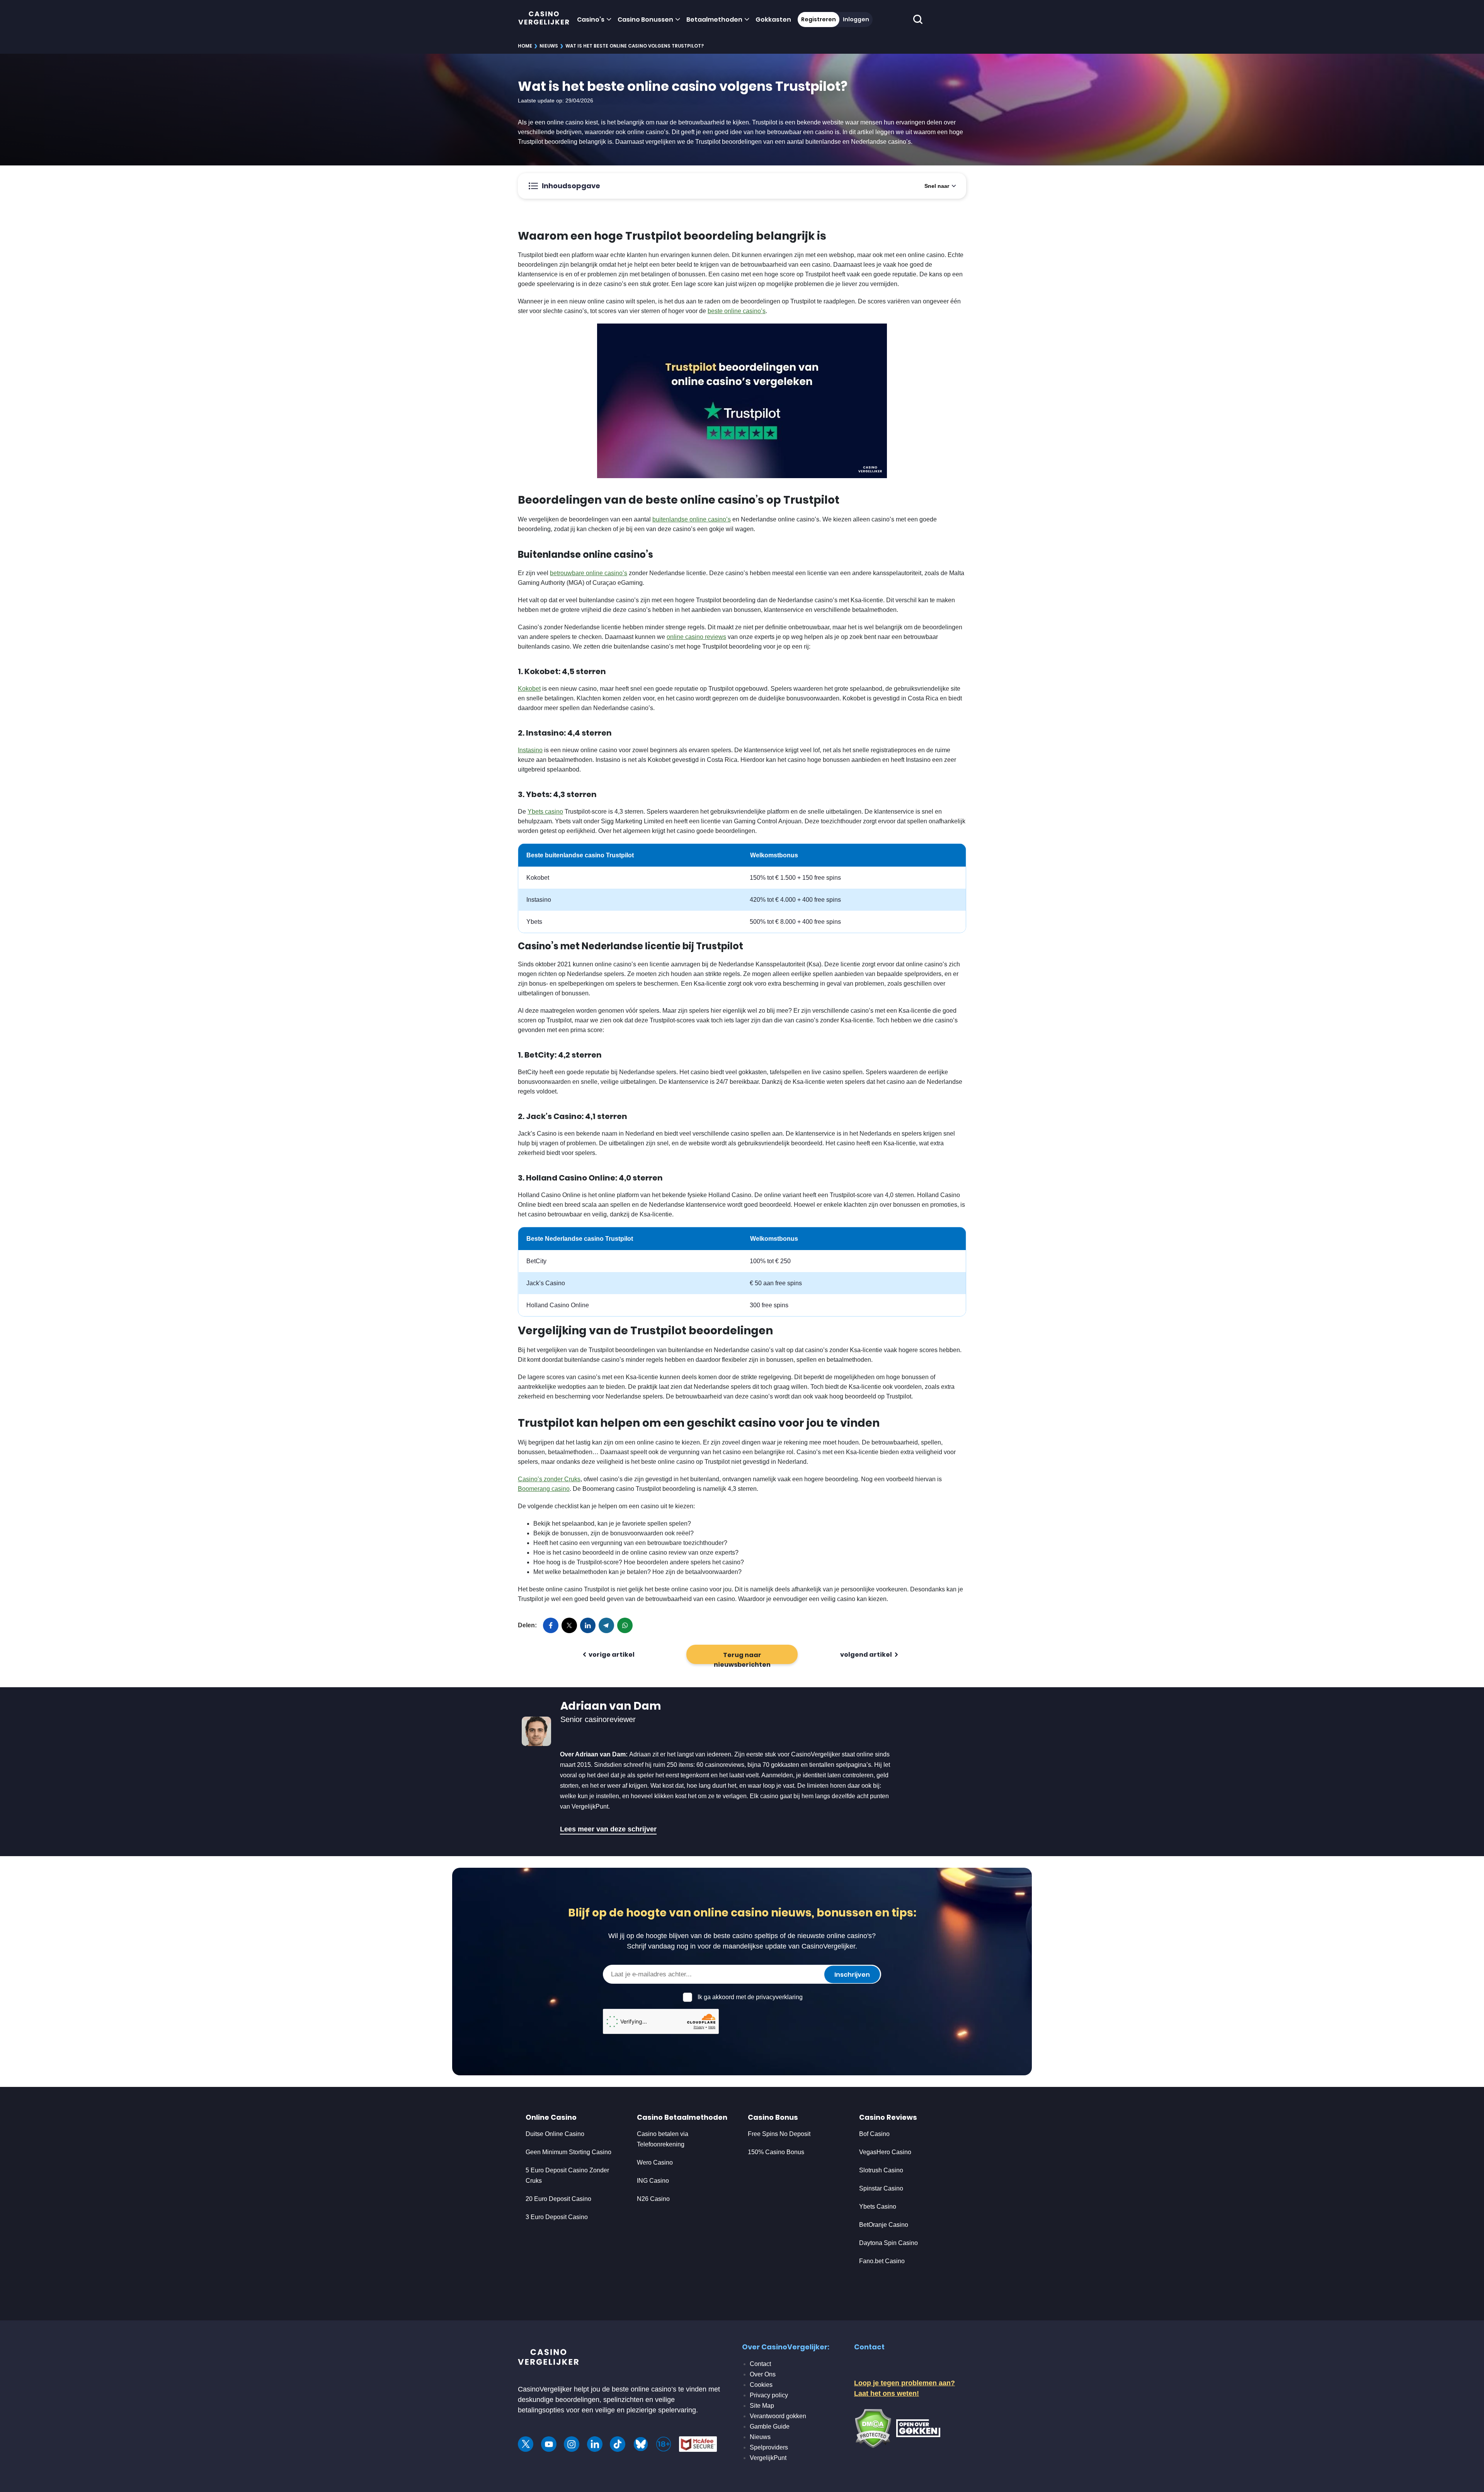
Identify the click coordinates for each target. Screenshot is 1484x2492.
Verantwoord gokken (778, 2416)
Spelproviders (769, 2447)
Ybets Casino (878, 2207)
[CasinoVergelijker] (544, 20)
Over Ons (763, 2374)
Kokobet (529, 689)
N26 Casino (653, 2199)
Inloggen (856, 19)
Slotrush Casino (881, 2170)
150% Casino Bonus (776, 2152)
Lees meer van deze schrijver (608, 1829)
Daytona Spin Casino (888, 2243)
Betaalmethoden (714, 20)
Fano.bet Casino (882, 2261)
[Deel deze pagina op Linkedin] (588, 1625)
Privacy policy (769, 2395)
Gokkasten (773, 20)
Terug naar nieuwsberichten (742, 1657)
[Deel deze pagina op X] (569, 1625)
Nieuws (549, 46)
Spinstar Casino (881, 2188)
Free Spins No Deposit (779, 2134)
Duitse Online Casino (555, 2134)
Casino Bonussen (645, 20)
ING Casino (653, 2181)
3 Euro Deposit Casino (557, 2217)
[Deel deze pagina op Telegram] (606, 1625)
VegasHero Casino (885, 2152)
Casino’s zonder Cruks (549, 1479)
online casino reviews (696, 637)
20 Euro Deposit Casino (558, 2199)
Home (525, 46)
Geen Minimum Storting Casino (568, 2152)
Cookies (761, 2385)
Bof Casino (874, 2134)
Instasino (530, 750)
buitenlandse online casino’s (692, 519)
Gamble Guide (770, 2426)
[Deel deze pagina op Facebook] (551, 1625)
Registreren (819, 19)
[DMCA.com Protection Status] (873, 2428)
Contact (760, 2364)
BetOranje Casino (884, 2225)
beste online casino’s (737, 311)
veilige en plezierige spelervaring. (647, 2410)
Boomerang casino (544, 1489)
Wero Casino (655, 2162)
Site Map (762, 2406)
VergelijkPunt (768, 2458)
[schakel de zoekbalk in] (918, 20)
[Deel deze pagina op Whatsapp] (625, 1625)
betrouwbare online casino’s (589, 573)
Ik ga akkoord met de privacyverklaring (750, 1997)
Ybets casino (545, 812)
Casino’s (591, 20)
